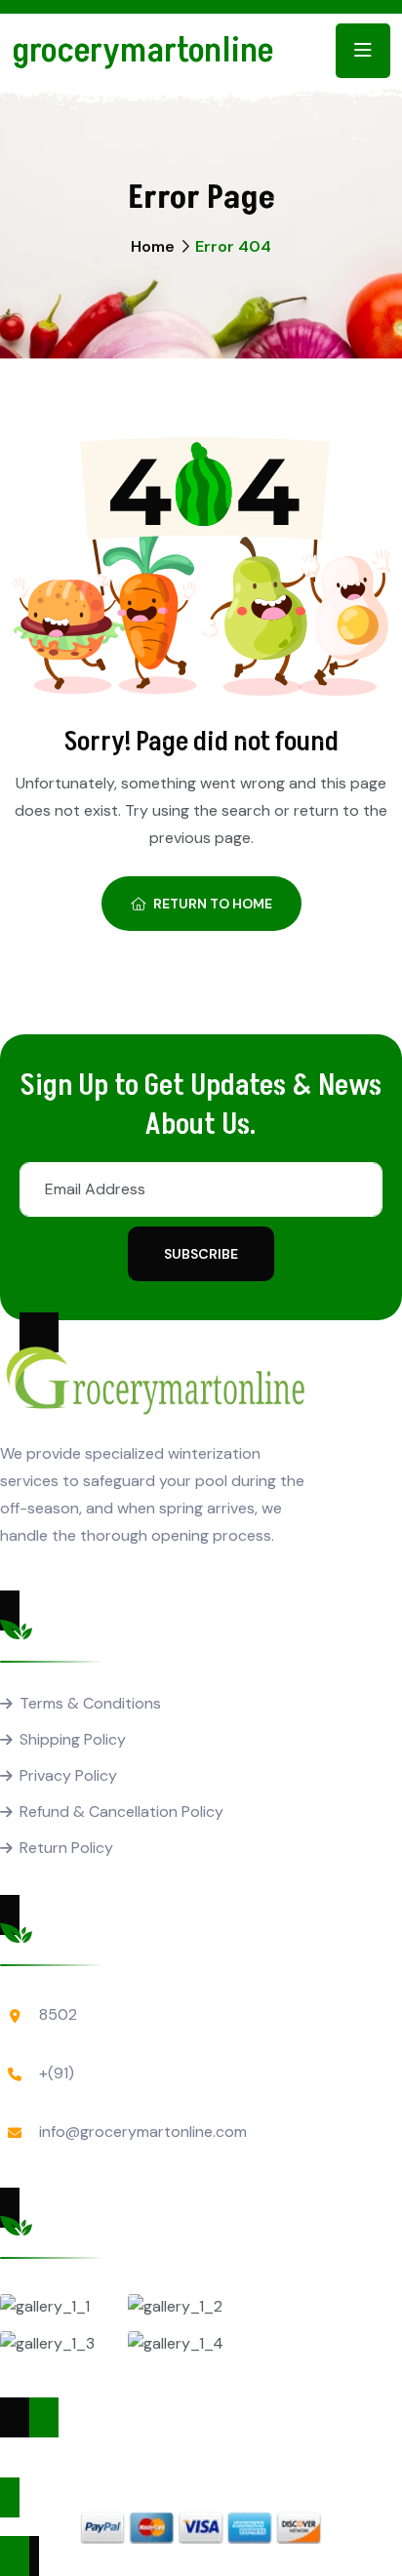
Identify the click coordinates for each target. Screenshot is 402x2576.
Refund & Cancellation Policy (121, 1811)
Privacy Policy (68, 1775)
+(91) (57, 2073)
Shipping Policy (73, 1739)
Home (153, 246)
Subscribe (201, 1254)
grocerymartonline (142, 51)
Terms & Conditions (90, 1703)
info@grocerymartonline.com (143, 2132)
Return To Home (213, 904)
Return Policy (66, 1848)
